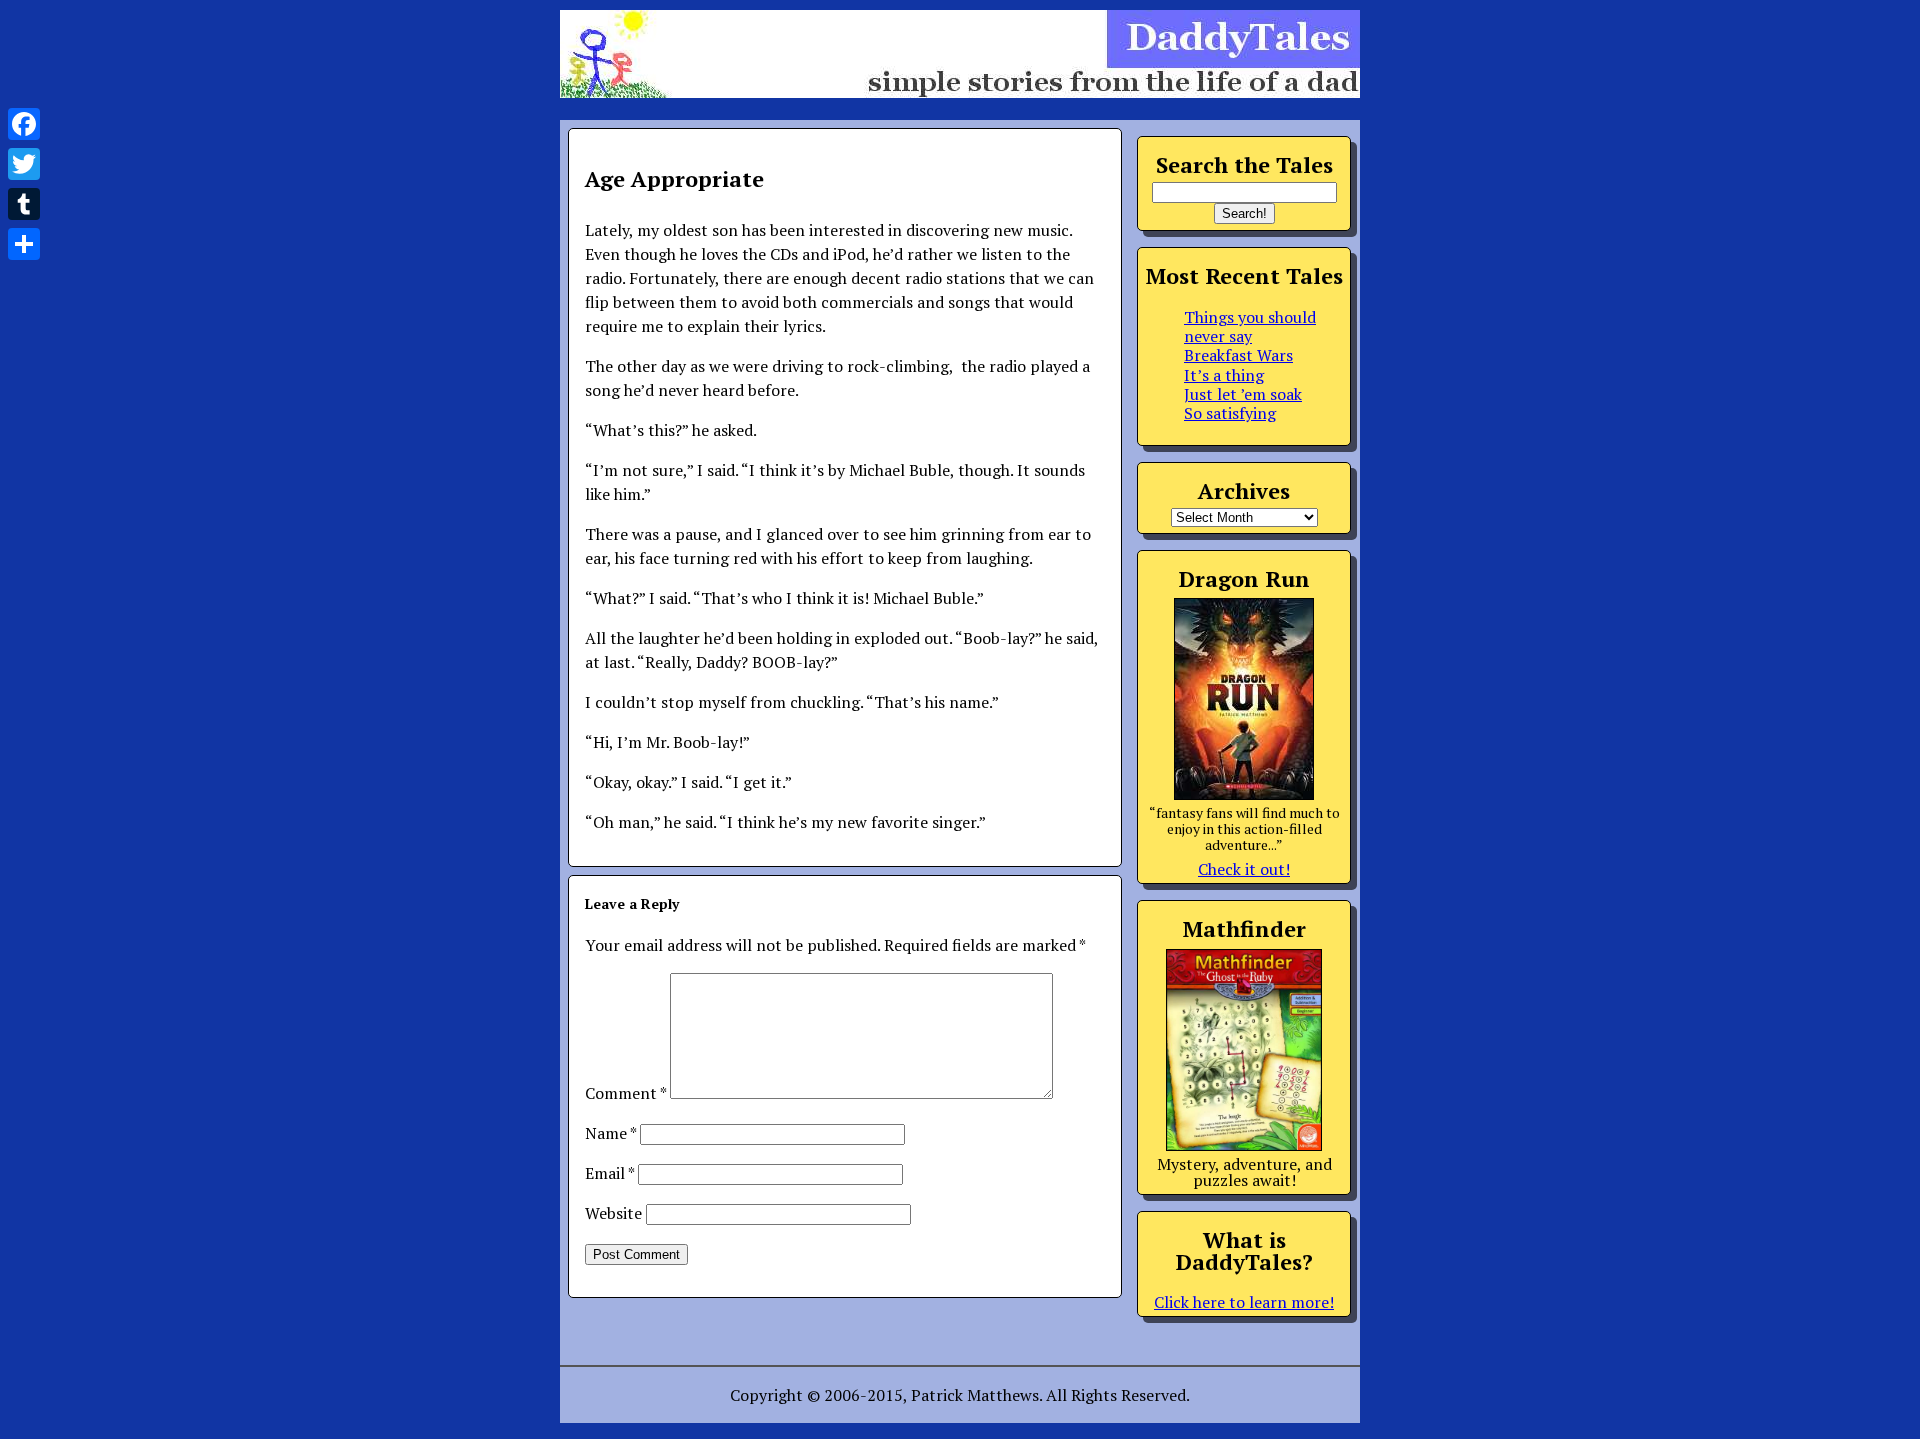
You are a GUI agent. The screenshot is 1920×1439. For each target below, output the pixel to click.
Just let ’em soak (1243, 394)
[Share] (24, 244)
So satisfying (1230, 413)
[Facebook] (24, 124)
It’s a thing (1224, 375)
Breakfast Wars (1238, 355)
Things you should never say (1250, 326)
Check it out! (1244, 869)
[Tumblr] (24, 204)
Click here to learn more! (1244, 1302)
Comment (625, 1093)
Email (609, 1173)
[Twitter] (24, 164)
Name (610, 1133)
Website (613, 1213)
